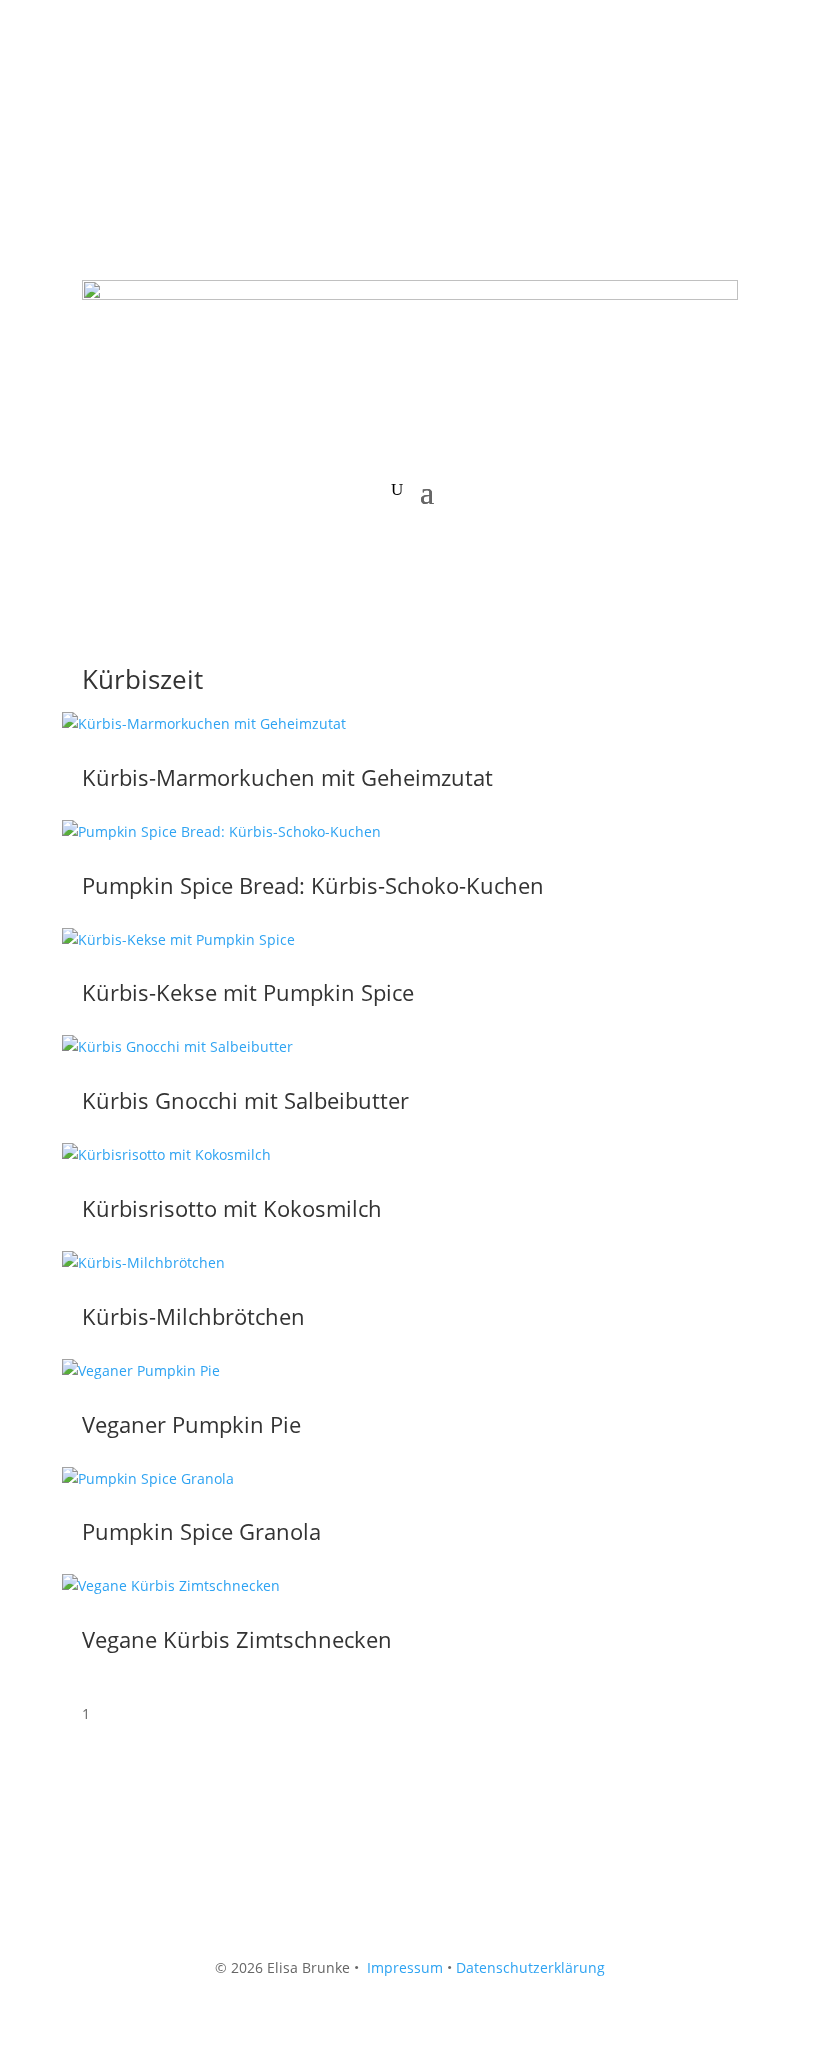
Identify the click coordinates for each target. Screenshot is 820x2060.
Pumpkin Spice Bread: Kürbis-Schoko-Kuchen (313, 885)
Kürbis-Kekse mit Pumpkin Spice (248, 992)
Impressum (405, 1967)
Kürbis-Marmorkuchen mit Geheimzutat (287, 777)
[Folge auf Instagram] (138, 96)
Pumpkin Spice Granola (201, 1531)
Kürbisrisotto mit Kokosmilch (232, 1208)
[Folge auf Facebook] (98, 96)
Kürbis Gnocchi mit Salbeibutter (245, 1100)
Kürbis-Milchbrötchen (193, 1316)
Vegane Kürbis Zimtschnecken (237, 1639)
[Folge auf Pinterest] (178, 96)
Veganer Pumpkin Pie (191, 1424)
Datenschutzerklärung (530, 1967)
